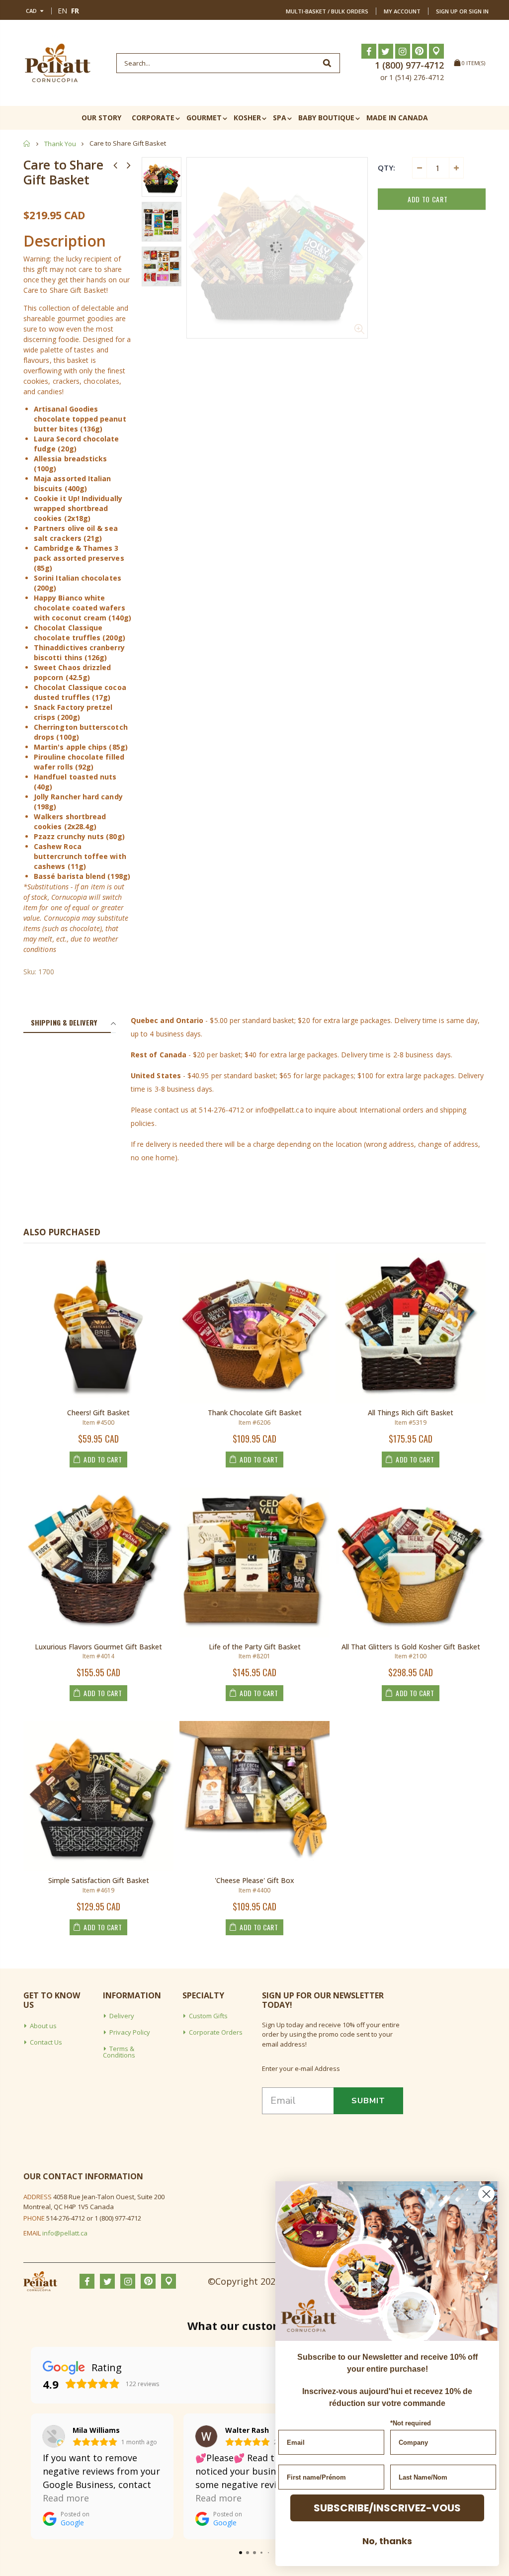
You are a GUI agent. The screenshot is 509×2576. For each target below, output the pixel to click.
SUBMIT (368, 2101)
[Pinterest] (420, 51)
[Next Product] (129, 165)
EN (62, 11)
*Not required (411, 2423)
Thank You (60, 144)
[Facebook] (369, 51)
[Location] (436, 51)
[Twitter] (386, 51)
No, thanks (387, 2541)
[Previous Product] (115, 165)
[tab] (67, 1023)
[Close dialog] (486, 2194)
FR (75, 11)
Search (327, 63)
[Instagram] (403, 51)
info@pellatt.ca (65, 2233)
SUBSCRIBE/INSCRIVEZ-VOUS (387, 2508)
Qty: (386, 168)
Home (27, 143)
